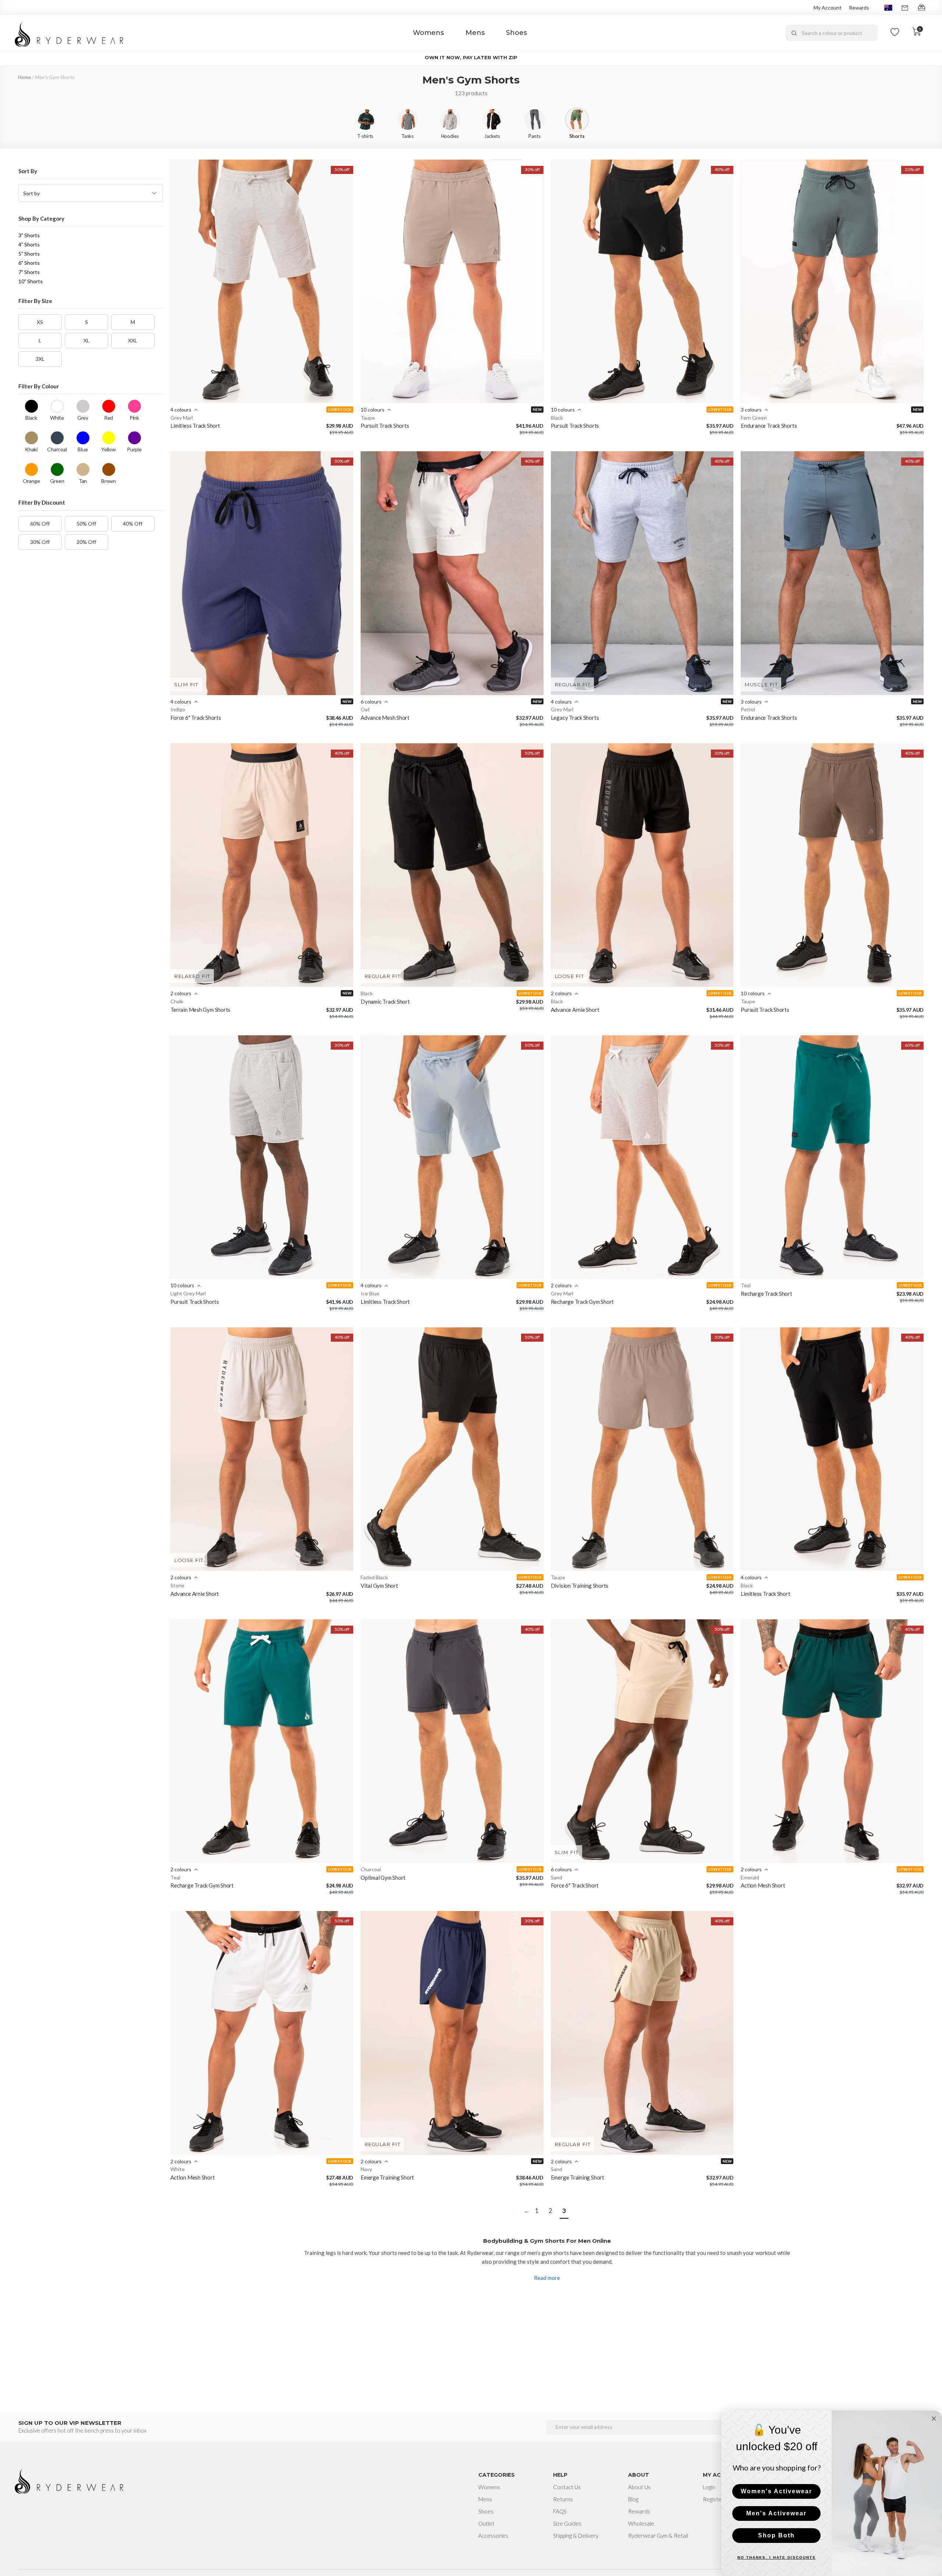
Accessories (493, 2536)
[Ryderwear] (70, 33)
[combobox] (832, 33)
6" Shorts (29, 263)
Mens (475, 33)
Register (713, 2499)
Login (709, 2487)
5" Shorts (29, 254)
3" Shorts (29, 235)
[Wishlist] (895, 33)
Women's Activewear (776, 2491)
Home (24, 77)
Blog (633, 2499)
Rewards (859, 8)
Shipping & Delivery (576, 2536)
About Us (639, 2487)
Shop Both (776, 2535)
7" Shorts (29, 272)
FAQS (560, 2511)
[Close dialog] (934, 2419)
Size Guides (567, 2523)
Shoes (516, 33)
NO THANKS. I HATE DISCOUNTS (777, 2557)
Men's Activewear (776, 2513)
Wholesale (641, 2523)
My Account (828, 8)
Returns (563, 2499)
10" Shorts (31, 281)
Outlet (486, 2523)
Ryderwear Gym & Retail (658, 2536)
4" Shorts (29, 244)
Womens (428, 33)
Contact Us (567, 2487)
